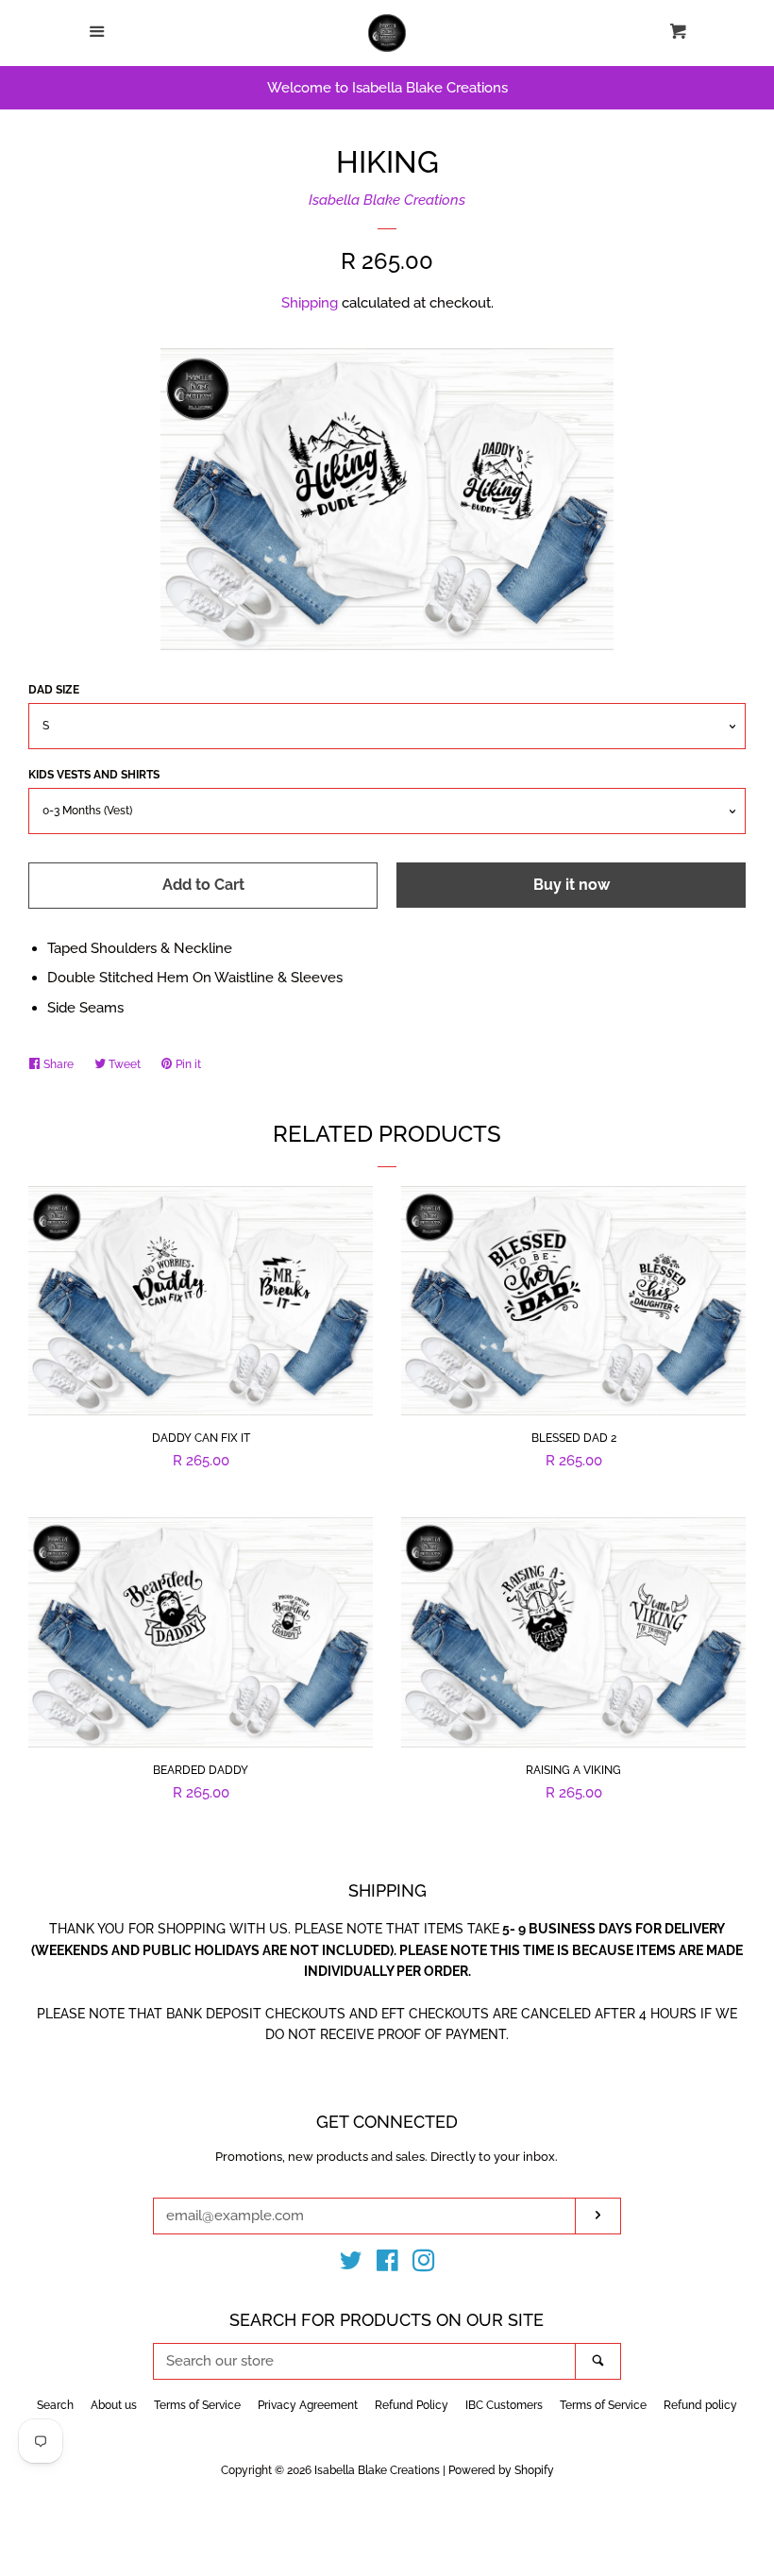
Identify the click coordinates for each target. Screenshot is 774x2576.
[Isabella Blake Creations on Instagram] (424, 2265)
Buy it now (572, 885)
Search (55, 2405)
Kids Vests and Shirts (94, 775)
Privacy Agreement (308, 2405)
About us (114, 2405)
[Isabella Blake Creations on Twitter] (351, 2265)
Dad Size (54, 690)
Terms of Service (197, 2405)
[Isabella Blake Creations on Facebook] (387, 2265)
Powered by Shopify (501, 2470)
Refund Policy (412, 2405)
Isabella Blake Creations (387, 200)
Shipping (310, 303)
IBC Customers (504, 2405)
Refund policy (700, 2405)
